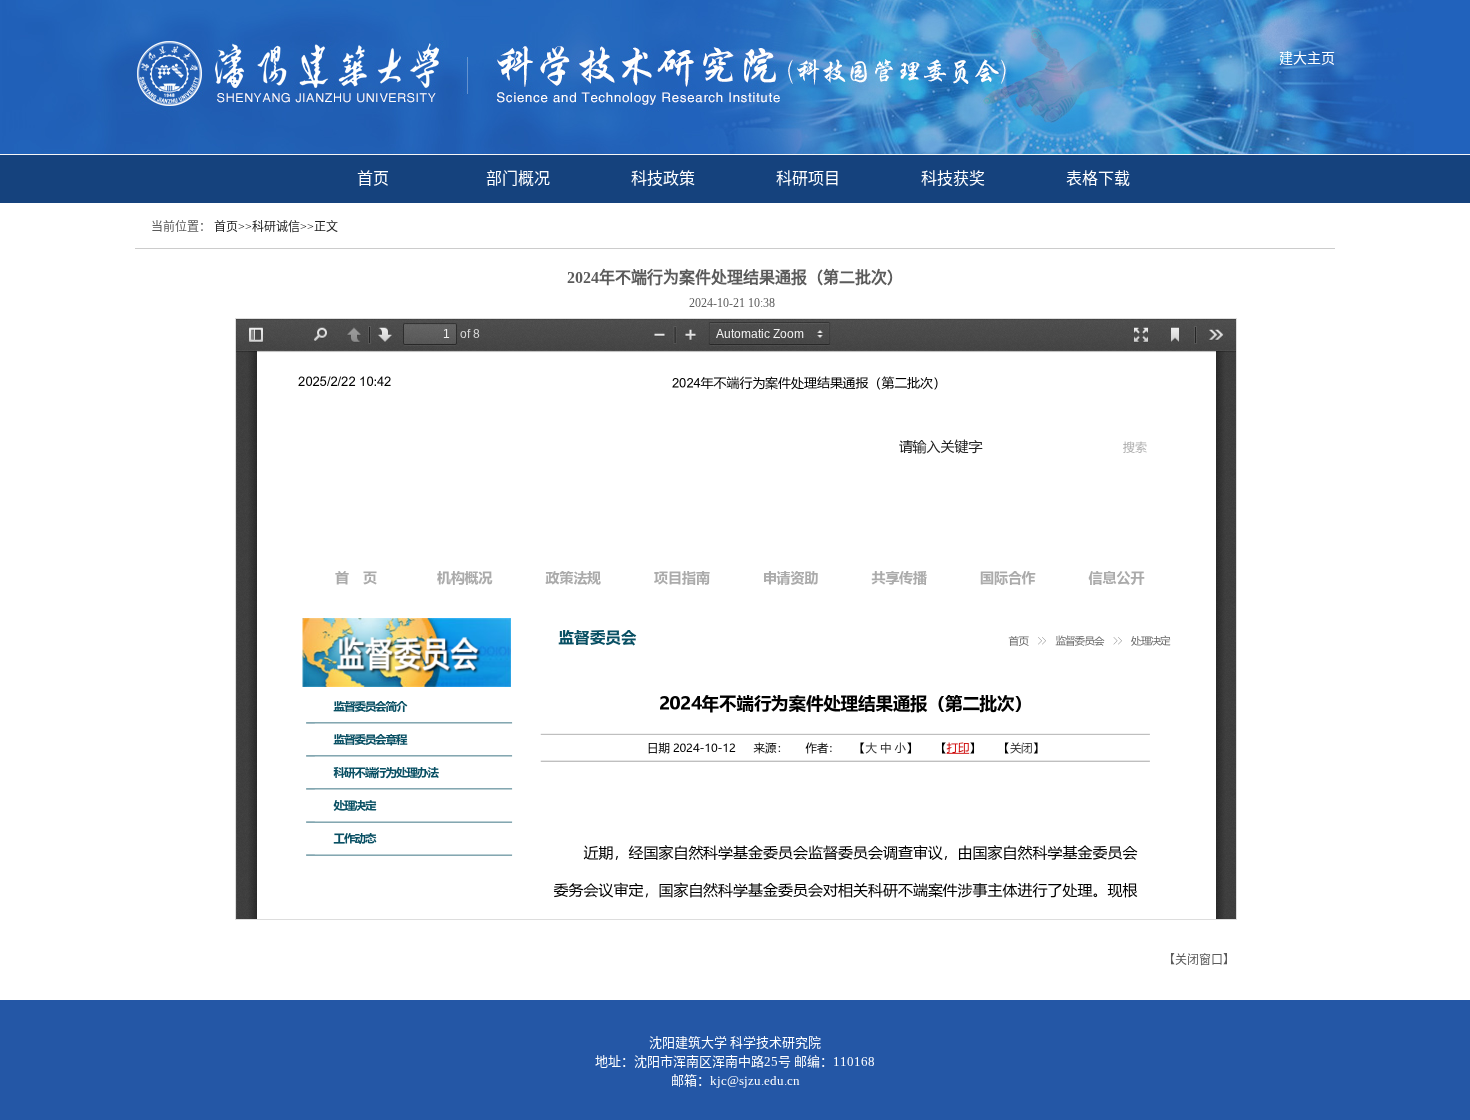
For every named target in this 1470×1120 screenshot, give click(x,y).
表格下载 (1098, 178)
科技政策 (663, 178)
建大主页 (1307, 58)
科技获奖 (953, 178)
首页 (373, 178)
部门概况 (518, 178)
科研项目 (808, 178)
